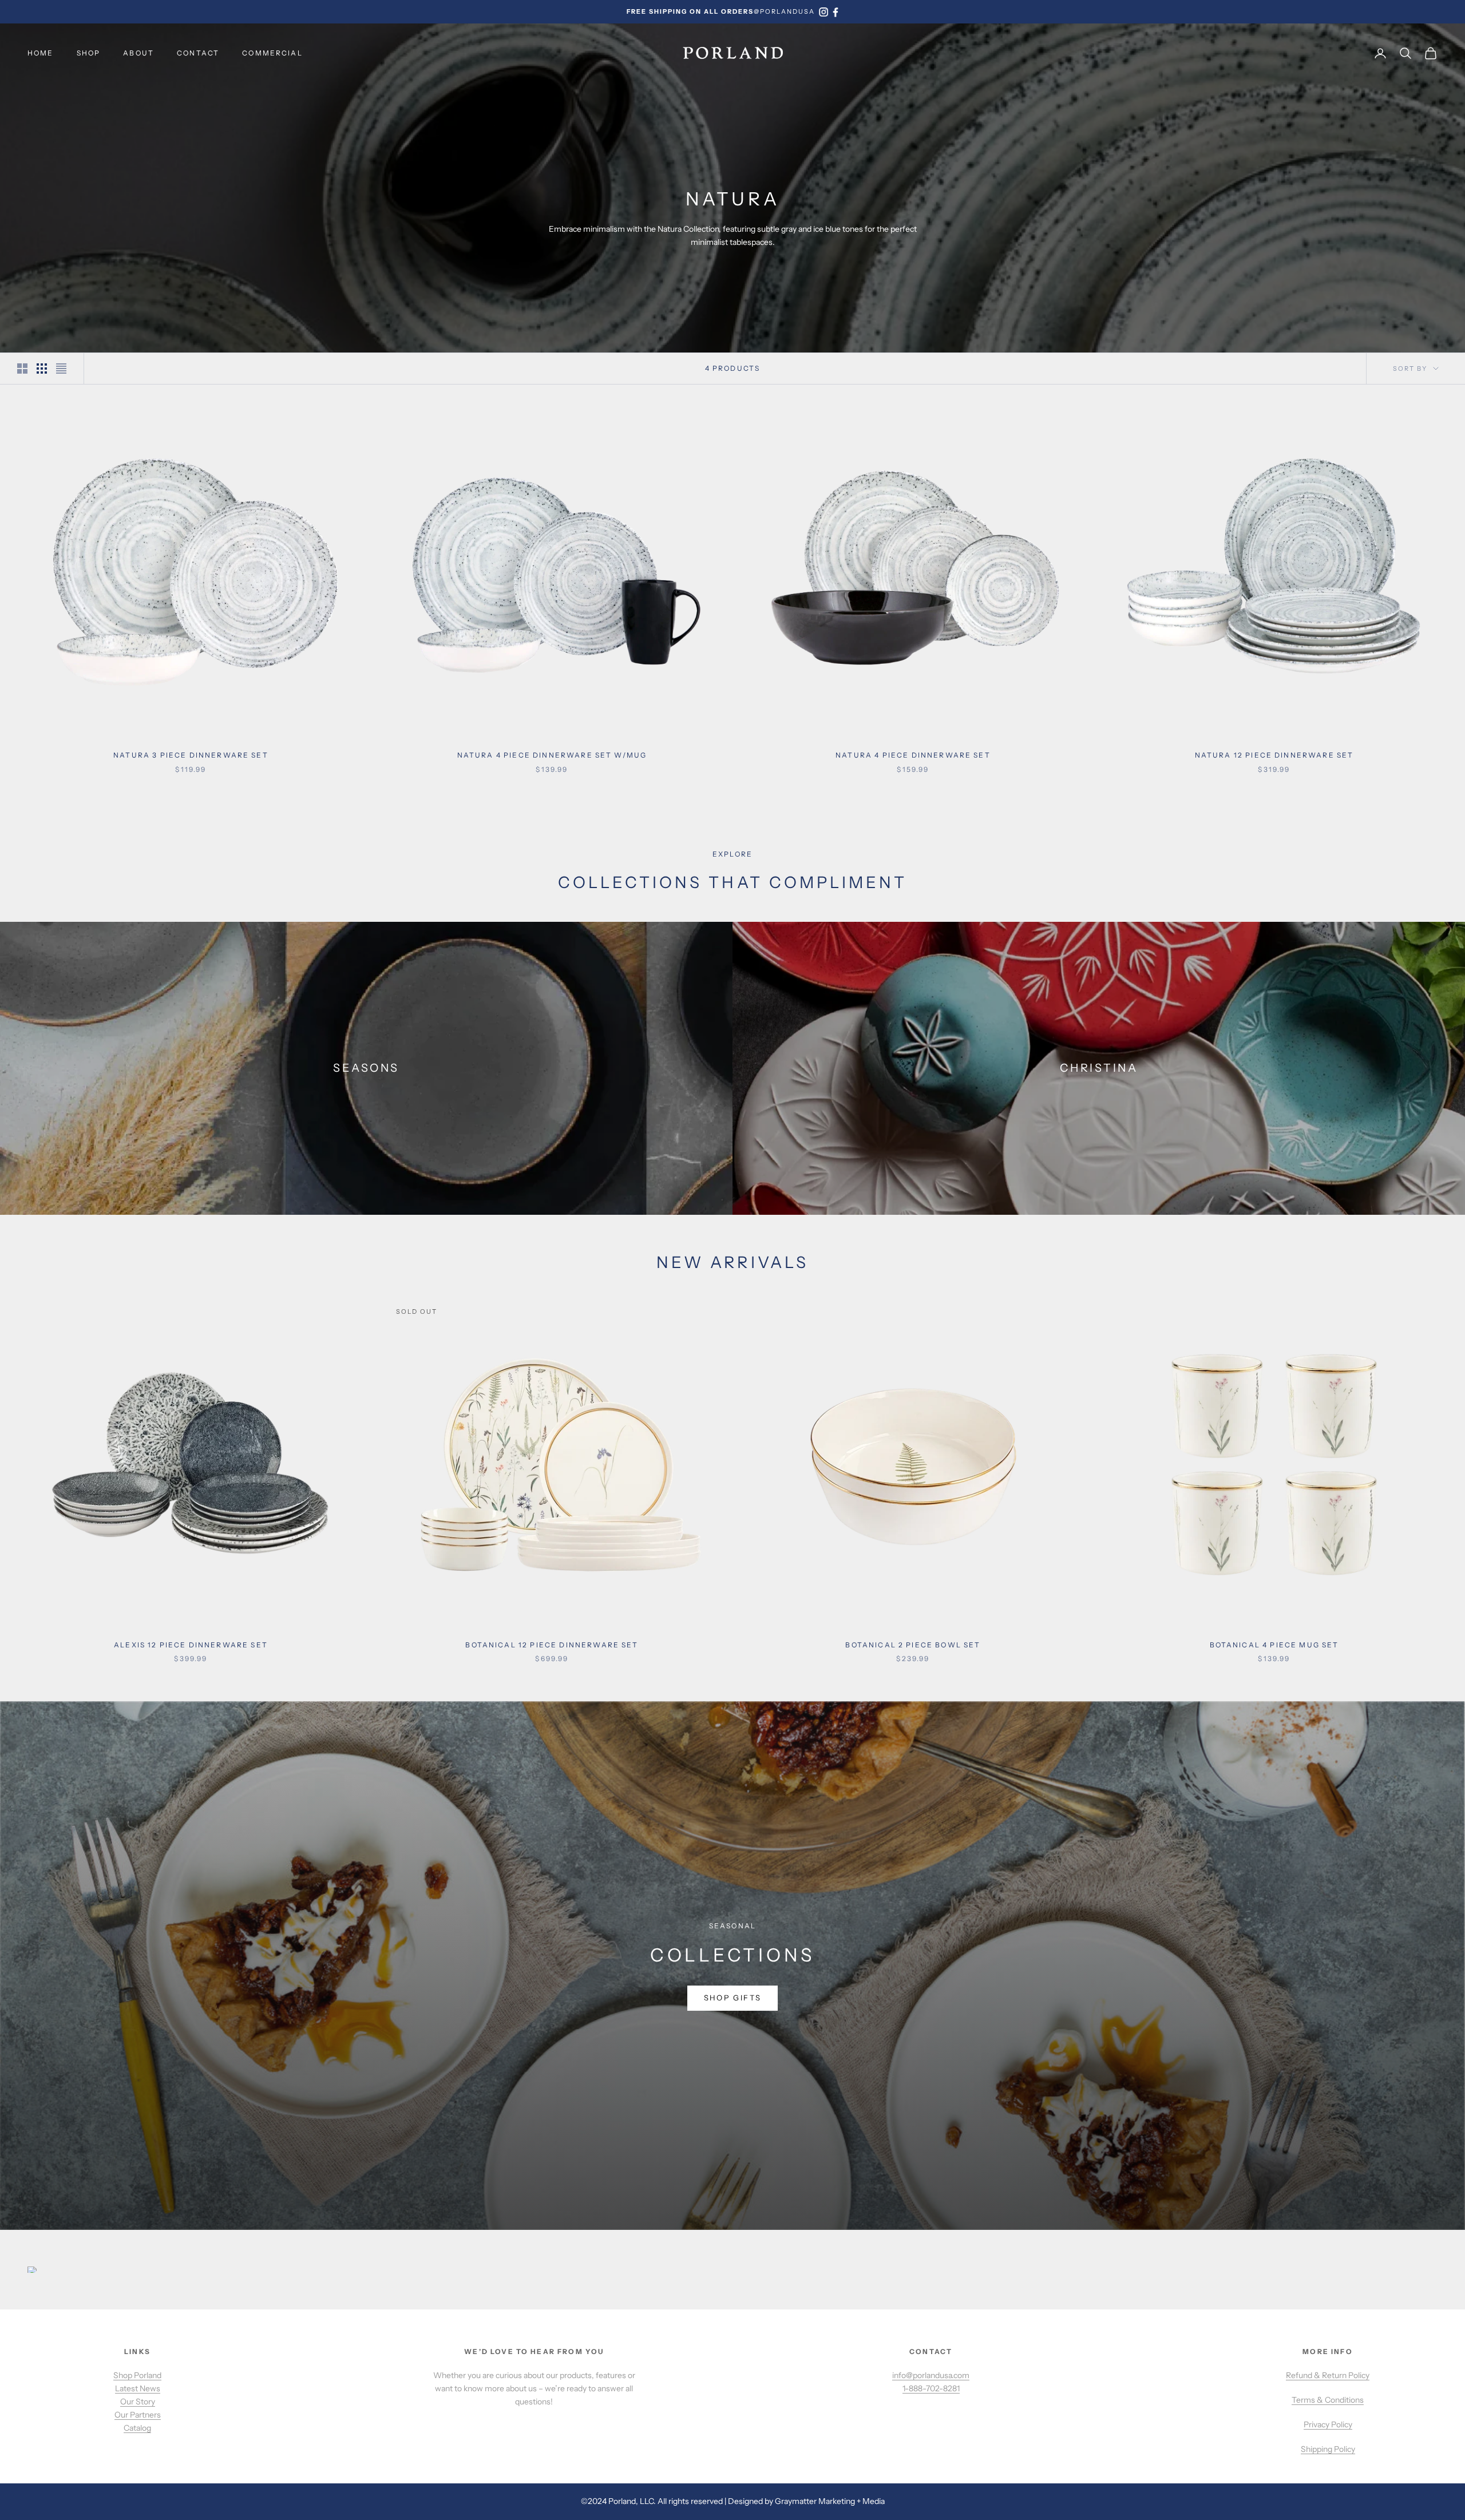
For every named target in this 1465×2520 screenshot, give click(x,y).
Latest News (138, 2388)
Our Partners (138, 2415)
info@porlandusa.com (931, 2375)
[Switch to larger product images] (22, 369)
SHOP (89, 53)
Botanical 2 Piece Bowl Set (913, 1645)
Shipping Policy (1328, 2449)
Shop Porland (137, 2375)
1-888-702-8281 (931, 2388)
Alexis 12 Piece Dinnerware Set (191, 1645)
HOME (41, 53)
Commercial (272, 53)
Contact (198, 53)
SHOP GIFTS (732, 1998)
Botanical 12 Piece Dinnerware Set (552, 1645)
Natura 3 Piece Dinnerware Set (191, 755)
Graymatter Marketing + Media (830, 2501)
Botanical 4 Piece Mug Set (1274, 1645)
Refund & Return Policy (1328, 2375)
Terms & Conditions (1328, 2400)
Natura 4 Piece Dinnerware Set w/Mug (552, 755)
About (138, 53)
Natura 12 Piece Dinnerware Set (1274, 755)
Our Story (138, 2402)
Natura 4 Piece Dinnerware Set (913, 755)
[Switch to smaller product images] (42, 369)
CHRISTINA (1099, 1068)
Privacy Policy (1328, 2424)
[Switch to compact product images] (61, 369)
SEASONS (366, 1068)
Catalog (137, 2428)
